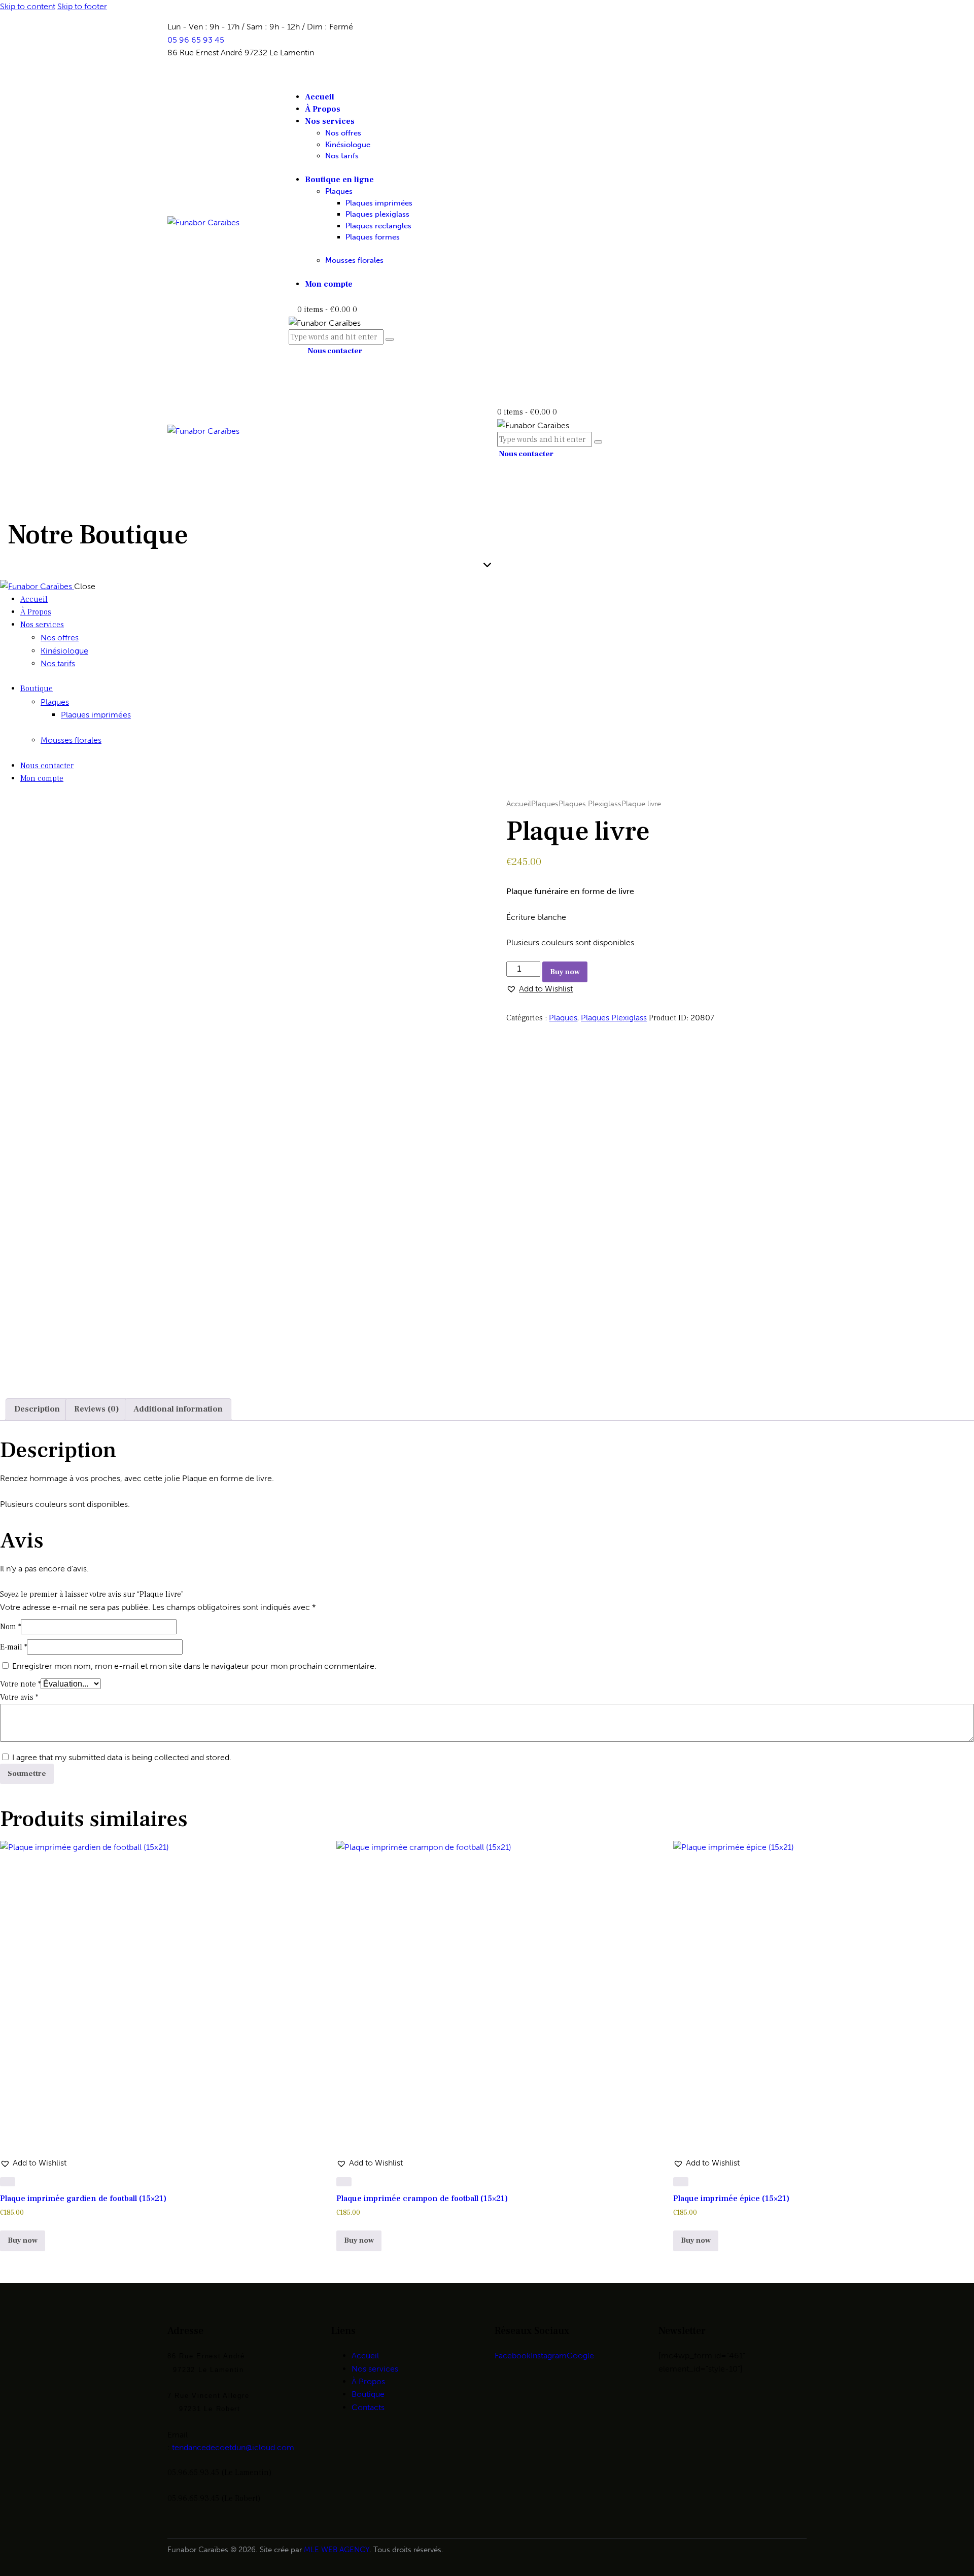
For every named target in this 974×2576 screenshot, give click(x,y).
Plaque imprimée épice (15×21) (731, 2199)
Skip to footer (82, 6)
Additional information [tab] (178, 1409)
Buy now (565, 972)
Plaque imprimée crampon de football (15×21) (422, 2199)
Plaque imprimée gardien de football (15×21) (83, 2199)
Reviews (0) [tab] (97, 1409)
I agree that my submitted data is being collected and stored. (122, 1757)
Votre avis (19, 1697)
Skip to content (28, 6)
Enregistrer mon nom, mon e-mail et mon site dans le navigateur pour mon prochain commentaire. (194, 1666)
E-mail (13, 1647)
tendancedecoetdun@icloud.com (233, 2447)
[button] (540, 989)
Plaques (545, 804)
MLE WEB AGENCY (337, 2550)
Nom (10, 1627)
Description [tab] (37, 1409)
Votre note (20, 1684)
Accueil (519, 804)
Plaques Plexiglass (590, 804)
